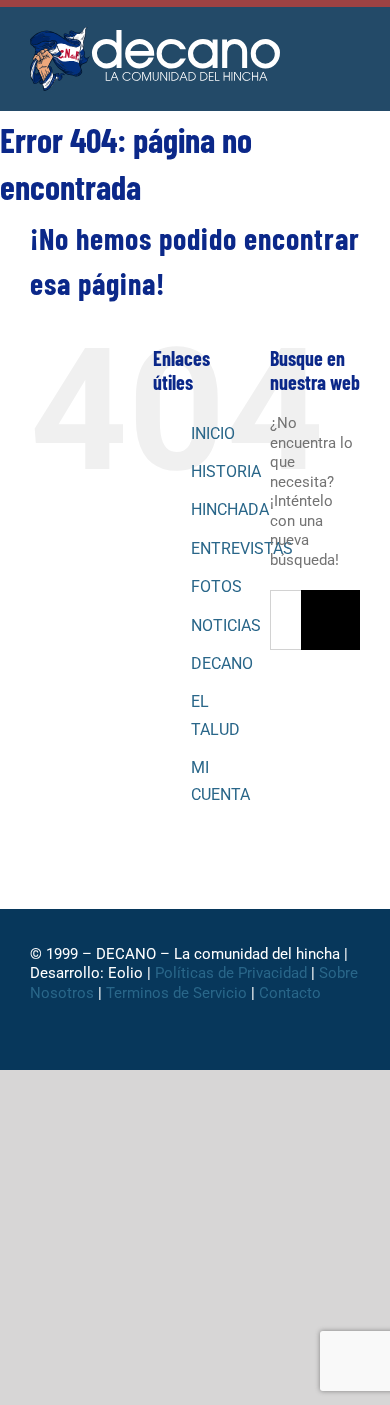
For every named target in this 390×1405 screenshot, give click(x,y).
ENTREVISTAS (242, 548)
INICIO (213, 433)
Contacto (292, 993)
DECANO (222, 663)
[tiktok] (211, 1042)
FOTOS (216, 586)
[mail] (275, 1042)
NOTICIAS (226, 625)
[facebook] (115, 1042)
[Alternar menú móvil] (352, 49)
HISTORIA (226, 471)
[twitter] (147, 1042)
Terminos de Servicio (176, 993)
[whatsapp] (179, 1042)
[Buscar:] (285, 619)
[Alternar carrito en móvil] (316, 49)
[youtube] (243, 1042)
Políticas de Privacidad (231, 973)
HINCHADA (230, 509)
